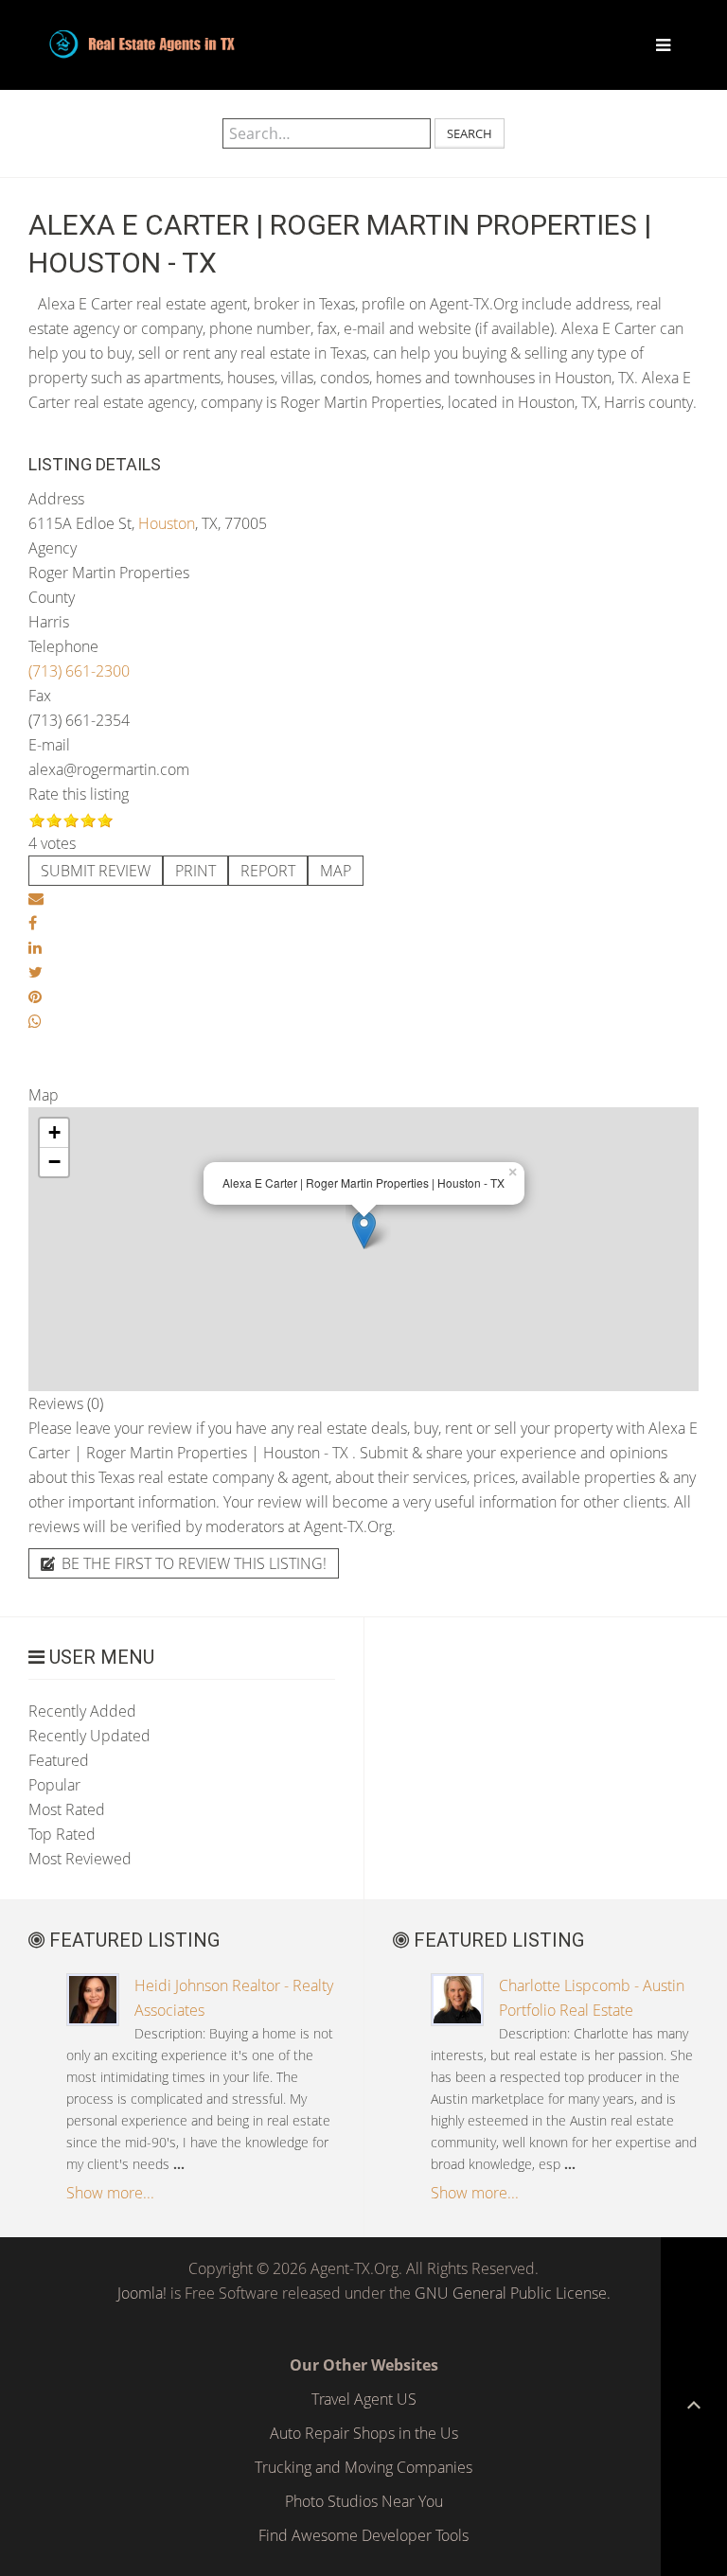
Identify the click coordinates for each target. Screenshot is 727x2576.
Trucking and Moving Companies (363, 2467)
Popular (54, 1785)
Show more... (110, 2193)
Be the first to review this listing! (192, 1563)
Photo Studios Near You (364, 2501)
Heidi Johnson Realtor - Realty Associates (234, 1998)
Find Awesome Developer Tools (363, 2535)
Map (336, 871)
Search (470, 133)
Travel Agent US (364, 2399)
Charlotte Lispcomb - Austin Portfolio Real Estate (592, 1998)
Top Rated (62, 1834)
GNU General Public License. (513, 2293)
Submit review (96, 871)
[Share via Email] (36, 898)
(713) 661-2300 (79, 671)
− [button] (54, 1162)
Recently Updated (89, 1736)
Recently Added (82, 1711)
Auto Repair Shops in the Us (364, 2433)
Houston (167, 523)
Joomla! (142, 2293)
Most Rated (67, 1809)
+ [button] (54, 1132)
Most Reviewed (80, 1859)
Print (195, 871)
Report (268, 871)
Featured (59, 1760)
